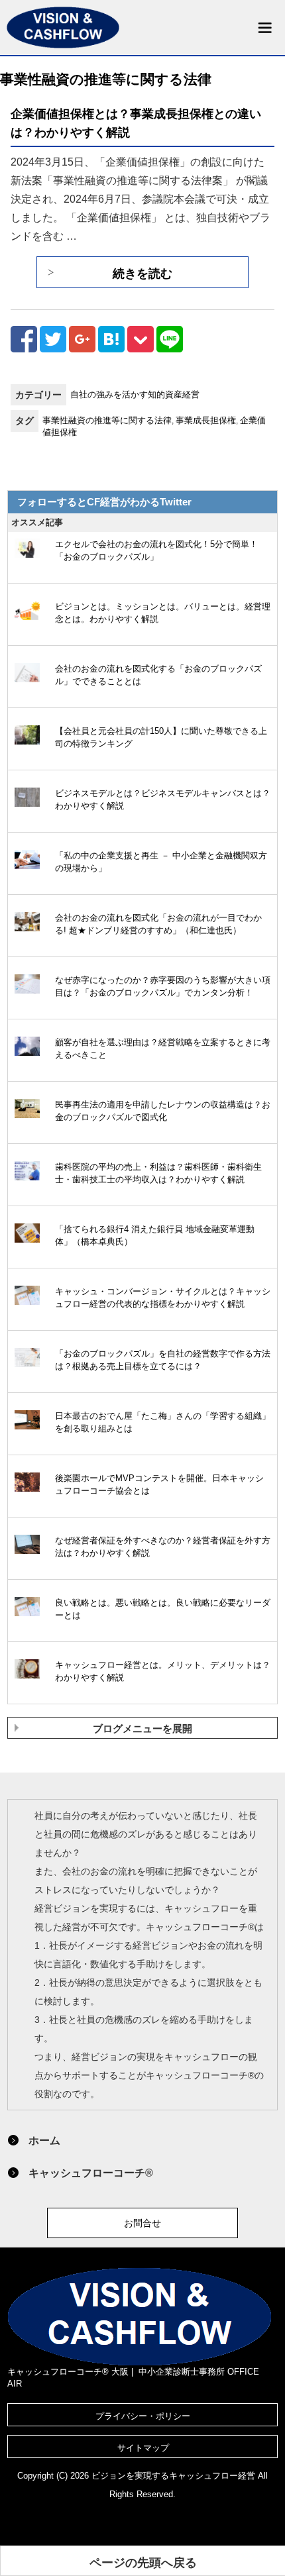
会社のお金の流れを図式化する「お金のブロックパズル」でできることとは (158, 675)
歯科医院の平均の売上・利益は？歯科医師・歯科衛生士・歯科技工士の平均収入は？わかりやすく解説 (158, 1173)
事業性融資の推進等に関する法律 (107, 420)
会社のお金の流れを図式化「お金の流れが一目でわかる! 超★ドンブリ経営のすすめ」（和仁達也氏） (158, 924)
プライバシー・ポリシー (143, 2416)
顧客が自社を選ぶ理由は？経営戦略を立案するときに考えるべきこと (163, 1049)
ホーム (44, 2140)
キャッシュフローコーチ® (91, 2173)
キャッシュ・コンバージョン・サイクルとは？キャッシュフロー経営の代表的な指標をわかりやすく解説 (163, 1298)
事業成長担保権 (206, 420)
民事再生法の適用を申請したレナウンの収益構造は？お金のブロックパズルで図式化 (163, 1111)
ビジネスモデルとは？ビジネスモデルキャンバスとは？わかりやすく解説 (163, 799)
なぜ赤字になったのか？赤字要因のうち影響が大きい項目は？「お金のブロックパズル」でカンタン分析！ (163, 986)
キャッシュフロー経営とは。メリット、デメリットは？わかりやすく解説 (163, 1671)
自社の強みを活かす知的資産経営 (135, 394)
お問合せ (142, 2223)
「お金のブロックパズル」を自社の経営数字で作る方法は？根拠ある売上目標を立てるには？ (163, 1360)
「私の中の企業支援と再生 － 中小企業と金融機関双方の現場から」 (161, 862)
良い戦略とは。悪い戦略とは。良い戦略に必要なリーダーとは (163, 1609)
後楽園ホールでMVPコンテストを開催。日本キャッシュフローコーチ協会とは (159, 1484)
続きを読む (142, 274)
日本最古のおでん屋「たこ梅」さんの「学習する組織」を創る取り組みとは (163, 1422)
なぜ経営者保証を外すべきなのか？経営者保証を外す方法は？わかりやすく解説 (163, 1547)
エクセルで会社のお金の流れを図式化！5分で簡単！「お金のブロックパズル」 (156, 550)
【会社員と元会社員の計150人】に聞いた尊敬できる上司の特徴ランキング (161, 737)
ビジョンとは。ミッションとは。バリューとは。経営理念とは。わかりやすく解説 (163, 613)
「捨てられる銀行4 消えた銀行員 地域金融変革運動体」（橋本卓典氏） (155, 1235)
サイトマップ (143, 2448)
